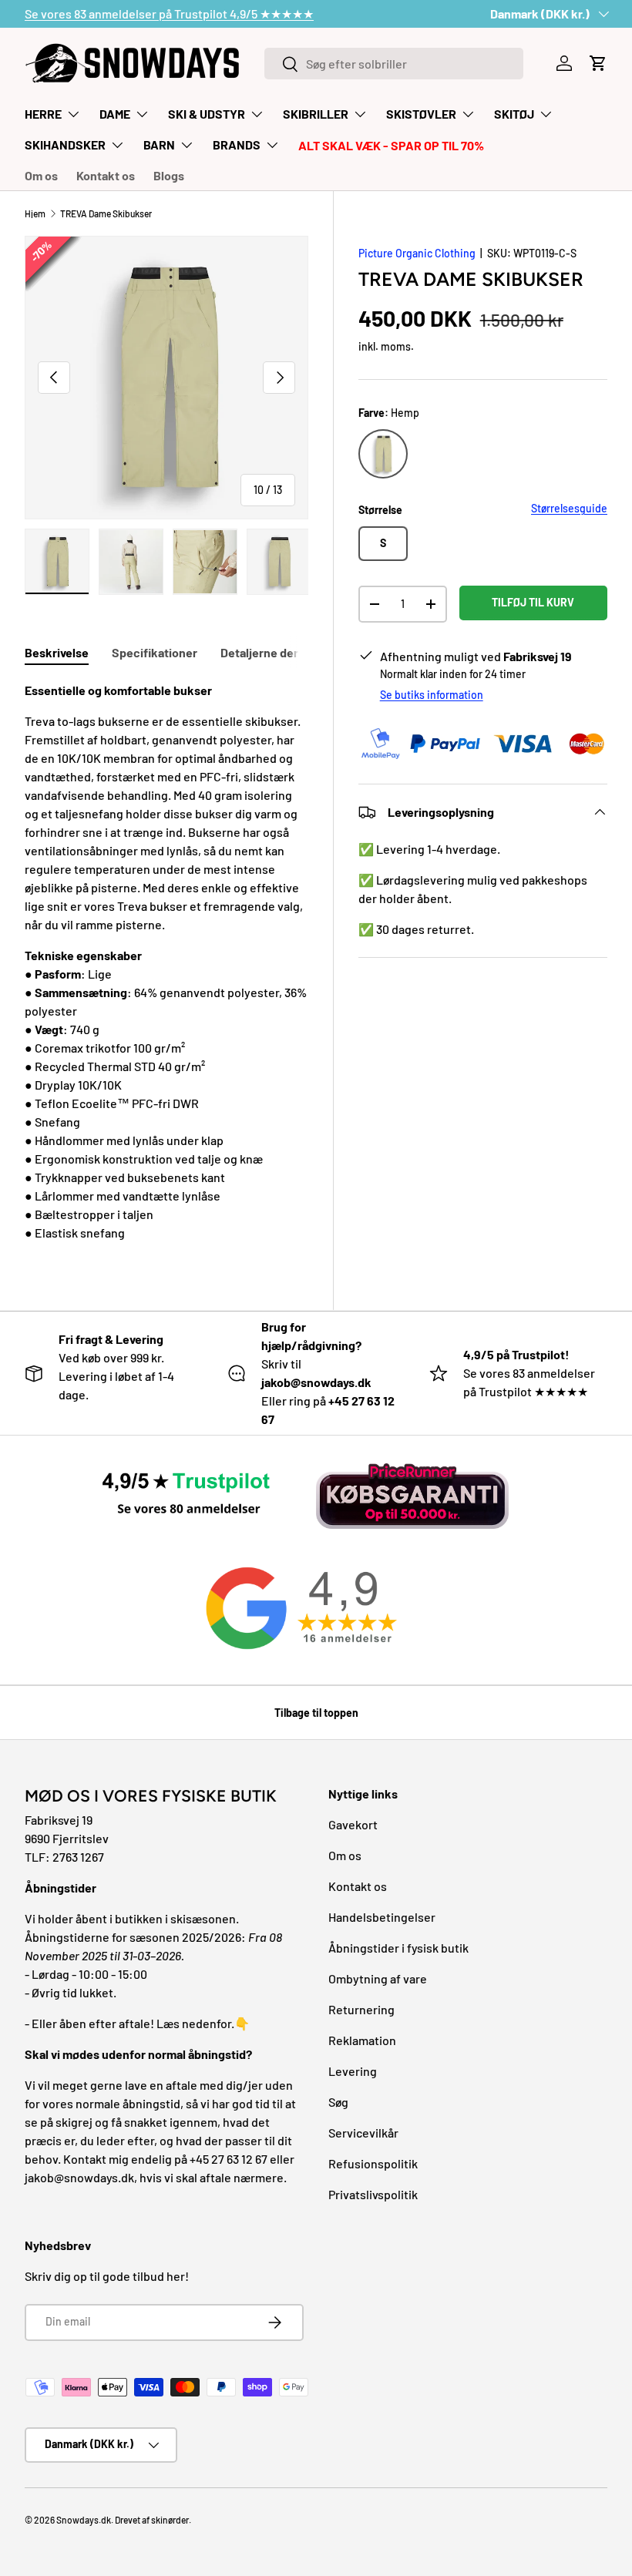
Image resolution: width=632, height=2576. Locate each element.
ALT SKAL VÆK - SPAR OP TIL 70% (391, 145)
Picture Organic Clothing (417, 253)
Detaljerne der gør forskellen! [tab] (301, 652)
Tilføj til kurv (533, 602)
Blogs (169, 175)
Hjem (35, 213)
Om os (41, 175)
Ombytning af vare (378, 1978)
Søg (338, 2102)
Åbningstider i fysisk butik (398, 1948)
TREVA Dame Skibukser (106, 213)
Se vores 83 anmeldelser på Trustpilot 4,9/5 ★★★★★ (169, 13)
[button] (598, 63)
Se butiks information (432, 695)
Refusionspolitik (373, 2163)
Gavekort (353, 1824)
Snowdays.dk (84, 2520)
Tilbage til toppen (316, 1713)
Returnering (361, 2009)
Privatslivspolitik (373, 2194)
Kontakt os (106, 175)
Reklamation (362, 2040)
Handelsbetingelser (382, 1917)
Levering (353, 2071)
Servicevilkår (363, 2133)
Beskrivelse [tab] (57, 652)
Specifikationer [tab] (155, 652)
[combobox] (394, 64)
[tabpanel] (166, 962)
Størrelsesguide (569, 508)
